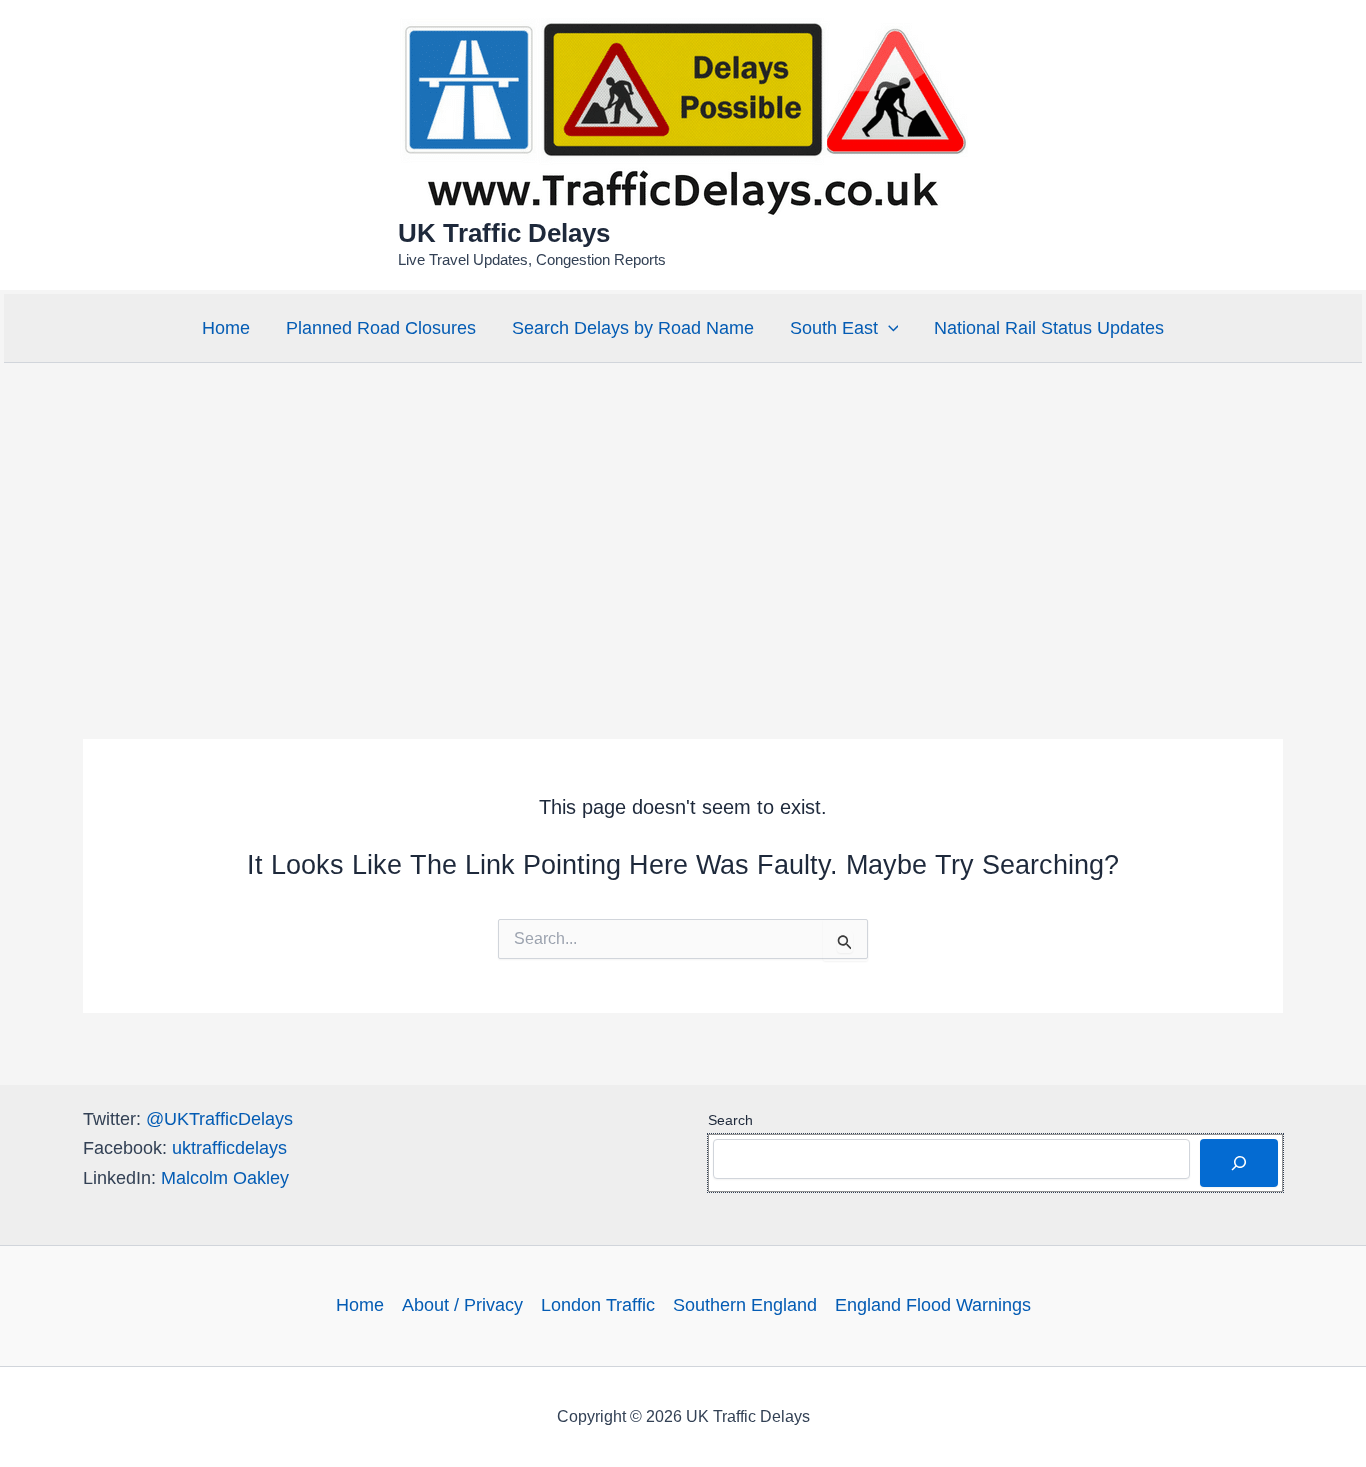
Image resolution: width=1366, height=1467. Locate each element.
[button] (888, 328)
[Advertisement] (683, 517)
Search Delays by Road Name (633, 328)
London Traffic (598, 1305)
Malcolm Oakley (225, 1178)
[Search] (1239, 1163)
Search (730, 1120)
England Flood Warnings (933, 1305)
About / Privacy (462, 1305)
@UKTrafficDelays (219, 1119)
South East (834, 328)
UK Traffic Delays (504, 233)
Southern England (745, 1305)
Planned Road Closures (381, 328)
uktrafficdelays (229, 1148)
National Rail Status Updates (1049, 328)
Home (226, 328)
